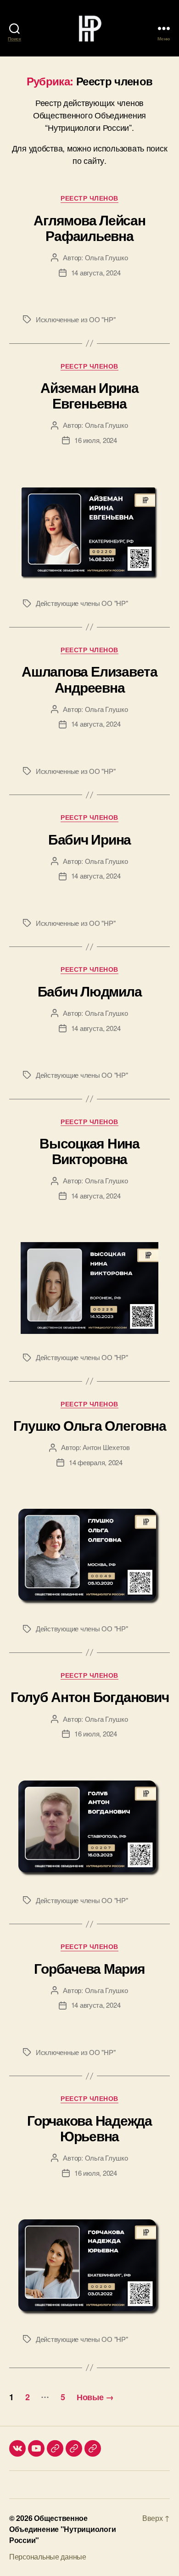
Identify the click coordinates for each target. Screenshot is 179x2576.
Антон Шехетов (106, 1447)
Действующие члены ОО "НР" (82, 603)
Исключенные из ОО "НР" (76, 319)
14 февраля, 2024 (96, 1462)
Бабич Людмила (90, 991)
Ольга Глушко (106, 257)
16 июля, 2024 (96, 440)
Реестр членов (89, 198)
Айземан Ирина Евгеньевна (89, 395)
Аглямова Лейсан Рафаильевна (89, 227)
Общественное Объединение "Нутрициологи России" (62, 2529)
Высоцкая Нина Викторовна (89, 1151)
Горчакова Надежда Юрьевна (89, 2128)
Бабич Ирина (89, 839)
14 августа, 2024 (96, 272)
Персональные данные (48, 2556)
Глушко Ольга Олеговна (90, 1425)
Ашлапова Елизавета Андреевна (89, 679)
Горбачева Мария (89, 1968)
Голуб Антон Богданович (90, 1696)
